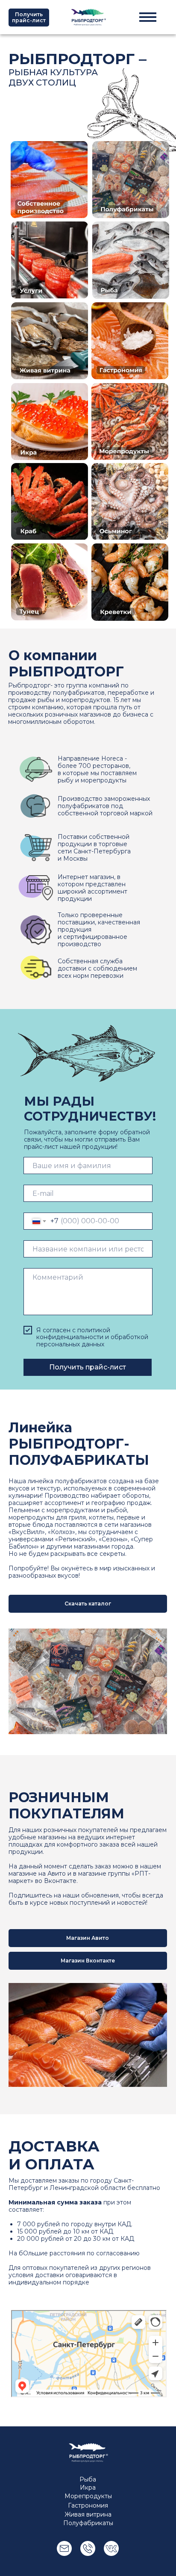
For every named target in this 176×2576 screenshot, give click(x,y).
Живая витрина (88, 2514)
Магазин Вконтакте (88, 1961)
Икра (88, 2487)
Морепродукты (88, 2496)
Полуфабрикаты (88, 2523)
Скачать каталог (88, 1604)
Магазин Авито (88, 1938)
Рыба (88, 2479)
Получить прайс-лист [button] (29, 17)
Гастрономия (88, 2505)
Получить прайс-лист (88, 1367)
